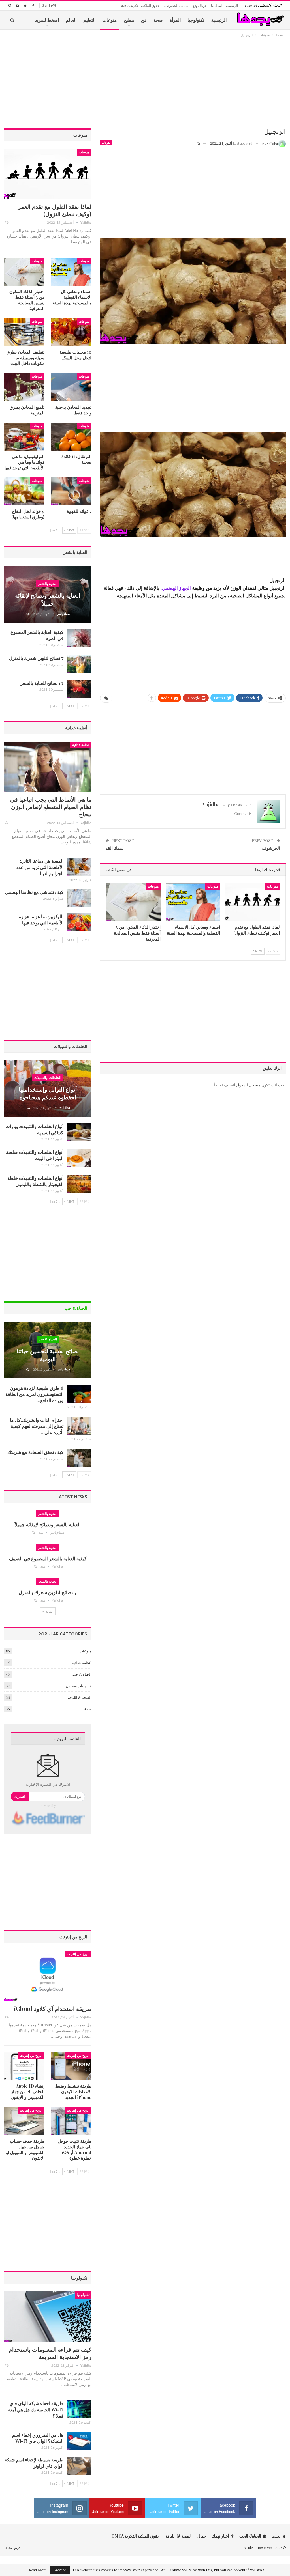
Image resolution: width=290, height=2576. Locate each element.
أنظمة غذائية (81, 745)
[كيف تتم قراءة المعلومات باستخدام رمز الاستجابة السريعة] (48, 2317)
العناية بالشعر (48, 584)
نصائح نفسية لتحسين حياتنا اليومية (48, 1355)
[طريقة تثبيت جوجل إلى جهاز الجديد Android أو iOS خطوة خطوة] (71, 2121)
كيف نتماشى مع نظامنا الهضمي (34, 892)
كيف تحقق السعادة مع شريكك (35, 1452)
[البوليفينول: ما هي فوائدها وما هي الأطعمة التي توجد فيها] (24, 437)
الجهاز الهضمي (176, 588)
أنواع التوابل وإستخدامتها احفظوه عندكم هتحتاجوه (48, 1093)
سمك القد (115, 848)
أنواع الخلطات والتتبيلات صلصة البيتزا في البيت (35, 1155)
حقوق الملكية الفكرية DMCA (140, 6)
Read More (38, 2570)
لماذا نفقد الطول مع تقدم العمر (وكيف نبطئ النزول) (55, 210)
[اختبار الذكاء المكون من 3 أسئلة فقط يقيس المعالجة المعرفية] (133, 902)
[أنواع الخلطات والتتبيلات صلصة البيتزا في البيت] (79, 1158)
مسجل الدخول (248, 1085)
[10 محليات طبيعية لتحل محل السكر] (71, 332)
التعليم (89, 20)
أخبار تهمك (220, 2536)
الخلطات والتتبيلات (48, 1078)
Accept (60, 2570)
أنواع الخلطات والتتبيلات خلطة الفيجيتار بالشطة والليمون (35, 1181)
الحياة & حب (48, 1339)
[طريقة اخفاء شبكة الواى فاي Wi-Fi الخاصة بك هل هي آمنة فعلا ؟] (79, 2409)
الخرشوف (271, 848)
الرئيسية (232, 6)
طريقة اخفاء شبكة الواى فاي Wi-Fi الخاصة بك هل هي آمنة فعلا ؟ (36, 2410)
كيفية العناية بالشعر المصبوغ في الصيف (48, 1558)
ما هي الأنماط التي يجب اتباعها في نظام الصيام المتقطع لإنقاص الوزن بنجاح (51, 807)
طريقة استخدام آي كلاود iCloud (53, 2008)
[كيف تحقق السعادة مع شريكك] (79, 1458)
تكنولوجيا (196, 20)
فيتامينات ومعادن (79, 1686)
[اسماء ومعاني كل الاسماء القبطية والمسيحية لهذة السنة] (193, 902)
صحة (158, 20)
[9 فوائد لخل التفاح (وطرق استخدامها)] (24, 491)
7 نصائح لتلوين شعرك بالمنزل (36, 658)
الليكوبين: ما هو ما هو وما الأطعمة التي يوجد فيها (40, 919)
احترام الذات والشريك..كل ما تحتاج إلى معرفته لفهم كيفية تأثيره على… (37, 1426)
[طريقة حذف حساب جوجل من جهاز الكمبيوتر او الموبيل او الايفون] (24, 2121)
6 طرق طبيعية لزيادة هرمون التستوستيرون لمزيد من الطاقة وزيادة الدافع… (34, 1394)
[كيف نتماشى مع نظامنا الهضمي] (79, 898)
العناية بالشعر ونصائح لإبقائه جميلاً (48, 599)
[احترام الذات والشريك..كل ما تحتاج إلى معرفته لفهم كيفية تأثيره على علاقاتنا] (79, 1426)
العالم (71, 20)
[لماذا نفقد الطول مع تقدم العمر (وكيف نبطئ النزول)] (252, 902)
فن (144, 20)
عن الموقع (200, 6)
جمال (202, 2536)
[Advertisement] (193, 83)
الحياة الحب (250, 2536)
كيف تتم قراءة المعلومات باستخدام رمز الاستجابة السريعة (50, 2353)
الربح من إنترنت (78, 1954)
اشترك (20, 1796)
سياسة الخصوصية (176, 6)
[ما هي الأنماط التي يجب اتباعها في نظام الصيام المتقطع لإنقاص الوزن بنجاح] (48, 767)
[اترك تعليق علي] (201, 143)
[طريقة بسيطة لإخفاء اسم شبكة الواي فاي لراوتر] (79, 2466)
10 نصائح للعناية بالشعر (42, 683)
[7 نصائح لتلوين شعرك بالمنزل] (79, 664)
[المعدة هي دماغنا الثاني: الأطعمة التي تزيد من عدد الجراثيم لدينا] (79, 867)
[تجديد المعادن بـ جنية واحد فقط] (71, 387)
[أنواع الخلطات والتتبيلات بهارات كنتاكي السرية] (79, 1132)
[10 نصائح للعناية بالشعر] (79, 689)
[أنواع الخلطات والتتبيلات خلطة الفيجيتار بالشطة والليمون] (79, 1184)
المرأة (175, 20)
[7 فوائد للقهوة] (71, 491)
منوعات (110, 20)
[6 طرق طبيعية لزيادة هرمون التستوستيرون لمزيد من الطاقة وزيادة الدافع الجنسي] (79, 1394)
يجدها (276, 2536)
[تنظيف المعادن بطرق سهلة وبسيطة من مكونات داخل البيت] (24, 332)
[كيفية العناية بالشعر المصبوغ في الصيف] (79, 638)
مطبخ (129, 20)
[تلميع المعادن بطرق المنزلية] (24, 387)
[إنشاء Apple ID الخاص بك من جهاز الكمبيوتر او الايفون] (24, 2066)
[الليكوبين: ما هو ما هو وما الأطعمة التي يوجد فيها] (79, 922)
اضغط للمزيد (47, 20)
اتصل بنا (216, 6)
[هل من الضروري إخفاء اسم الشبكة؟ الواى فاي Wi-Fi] (79, 2441)
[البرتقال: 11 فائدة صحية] (71, 437)
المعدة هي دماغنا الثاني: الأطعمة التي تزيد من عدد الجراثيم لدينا (40, 867)
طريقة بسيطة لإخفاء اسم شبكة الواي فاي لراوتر (34, 2463)
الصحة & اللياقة (80, 1697)
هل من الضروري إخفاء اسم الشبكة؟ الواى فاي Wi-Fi (38, 2438)
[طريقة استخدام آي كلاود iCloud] (48, 1976)
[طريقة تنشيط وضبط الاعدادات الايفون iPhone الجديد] (71, 2066)
